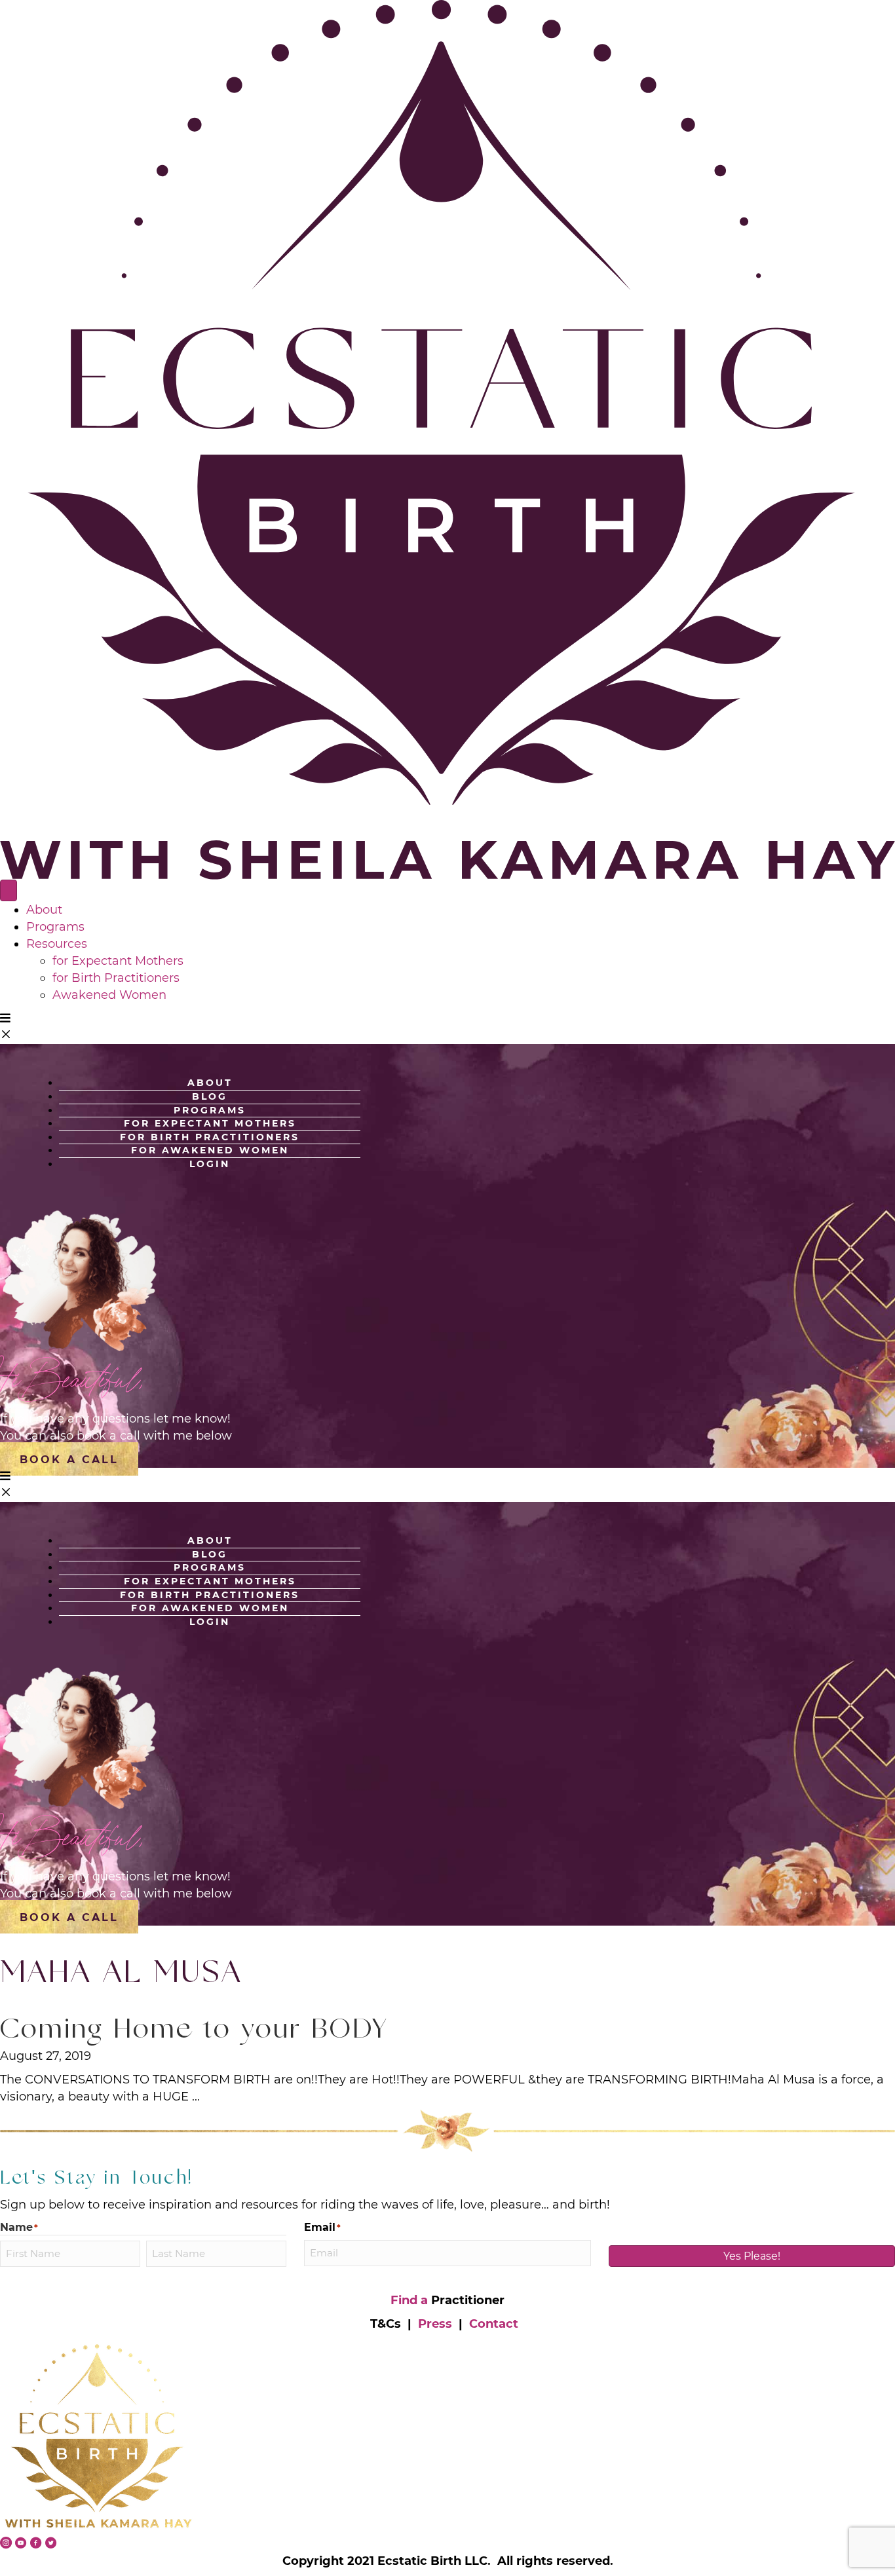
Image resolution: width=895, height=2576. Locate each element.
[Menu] (9, 890)
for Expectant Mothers (118, 961)
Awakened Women (109, 995)
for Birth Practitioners (116, 978)
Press (435, 2324)
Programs (55, 927)
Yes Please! (752, 2256)
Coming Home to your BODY (194, 2031)
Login (210, 1164)
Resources (57, 944)
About (44, 910)
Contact (494, 2324)
